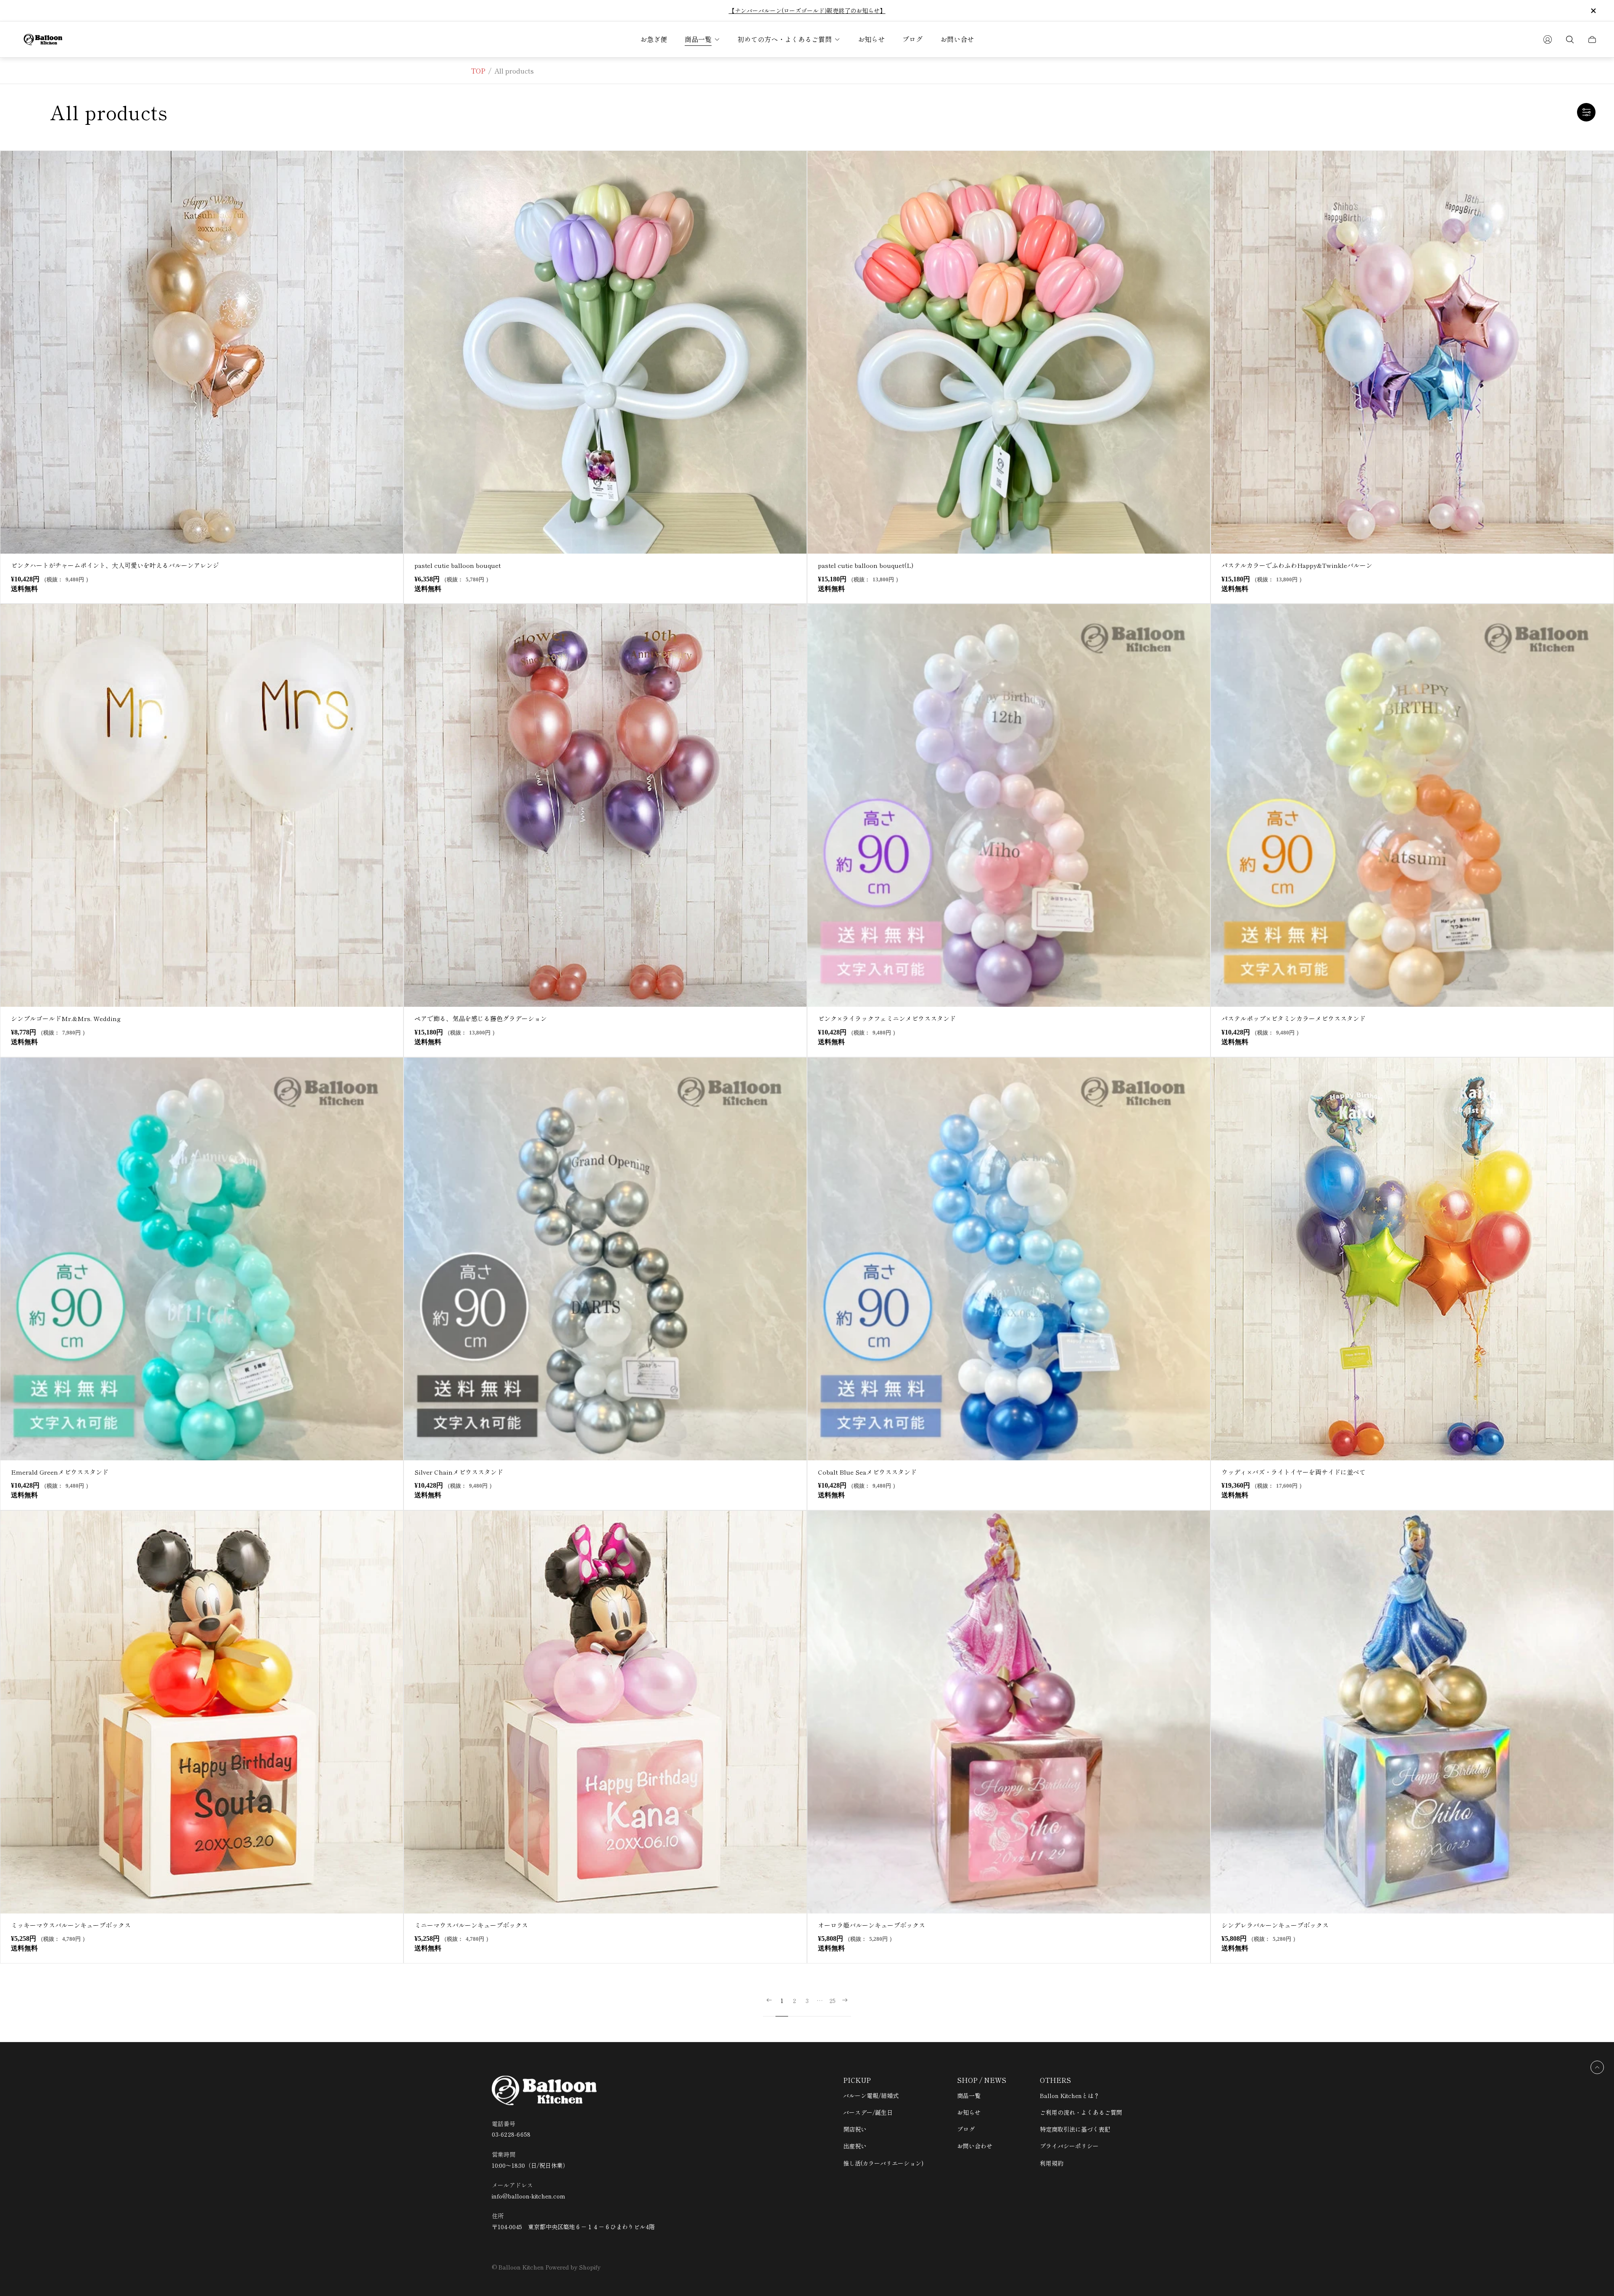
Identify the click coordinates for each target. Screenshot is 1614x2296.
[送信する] (1548, 40)
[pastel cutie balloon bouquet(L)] (1009, 352)
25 (832, 2001)
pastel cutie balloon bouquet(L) (866, 565)
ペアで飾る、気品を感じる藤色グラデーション (481, 1018)
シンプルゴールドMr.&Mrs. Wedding (66, 1018)
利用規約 (1052, 2163)
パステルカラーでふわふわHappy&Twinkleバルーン (1297, 565)
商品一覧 (969, 2095)
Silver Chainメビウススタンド (459, 1472)
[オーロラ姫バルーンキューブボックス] (1009, 1712)
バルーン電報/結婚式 (871, 2095)
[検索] (1570, 40)
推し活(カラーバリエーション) (883, 2163)
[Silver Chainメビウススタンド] (605, 1259)
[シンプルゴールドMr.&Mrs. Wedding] (202, 805)
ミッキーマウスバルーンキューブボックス (71, 1925)
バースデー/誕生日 (868, 2112)
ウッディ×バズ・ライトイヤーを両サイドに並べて (1294, 1472)
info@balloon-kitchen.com (529, 2196)
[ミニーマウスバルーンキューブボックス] (605, 1712)
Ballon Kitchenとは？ (1070, 2095)
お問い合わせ (975, 2146)
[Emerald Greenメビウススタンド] (202, 1259)
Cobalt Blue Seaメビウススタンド (867, 1472)
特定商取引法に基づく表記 (1075, 2129)
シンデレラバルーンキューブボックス (1275, 1925)
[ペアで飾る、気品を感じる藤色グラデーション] (605, 805)
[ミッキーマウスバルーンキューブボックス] (202, 1712)
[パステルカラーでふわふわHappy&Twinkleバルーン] (1412, 352)
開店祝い (855, 2129)
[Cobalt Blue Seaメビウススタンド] (1009, 1259)
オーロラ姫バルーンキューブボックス (872, 1925)
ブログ (966, 2129)
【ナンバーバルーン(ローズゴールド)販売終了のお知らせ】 (807, 11)
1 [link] (782, 2001)
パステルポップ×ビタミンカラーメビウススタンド (1294, 1018)
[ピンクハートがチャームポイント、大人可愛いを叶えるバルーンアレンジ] (202, 352)
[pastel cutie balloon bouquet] (605, 352)
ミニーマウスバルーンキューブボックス (471, 1925)
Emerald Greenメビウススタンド (60, 1472)
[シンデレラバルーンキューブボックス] (1412, 1712)
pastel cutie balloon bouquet (458, 565)
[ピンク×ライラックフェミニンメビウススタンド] (1009, 805)
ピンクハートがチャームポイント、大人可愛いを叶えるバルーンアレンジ (115, 565)
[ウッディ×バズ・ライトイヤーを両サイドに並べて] (1412, 1259)
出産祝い (855, 2146)
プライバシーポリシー (1069, 2146)
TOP (478, 71)
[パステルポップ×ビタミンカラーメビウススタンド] (1412, 805)
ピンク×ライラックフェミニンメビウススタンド (887, 1018)
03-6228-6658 (511, 2134)
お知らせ (969, 2112)
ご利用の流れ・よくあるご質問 (1081, 2112)
